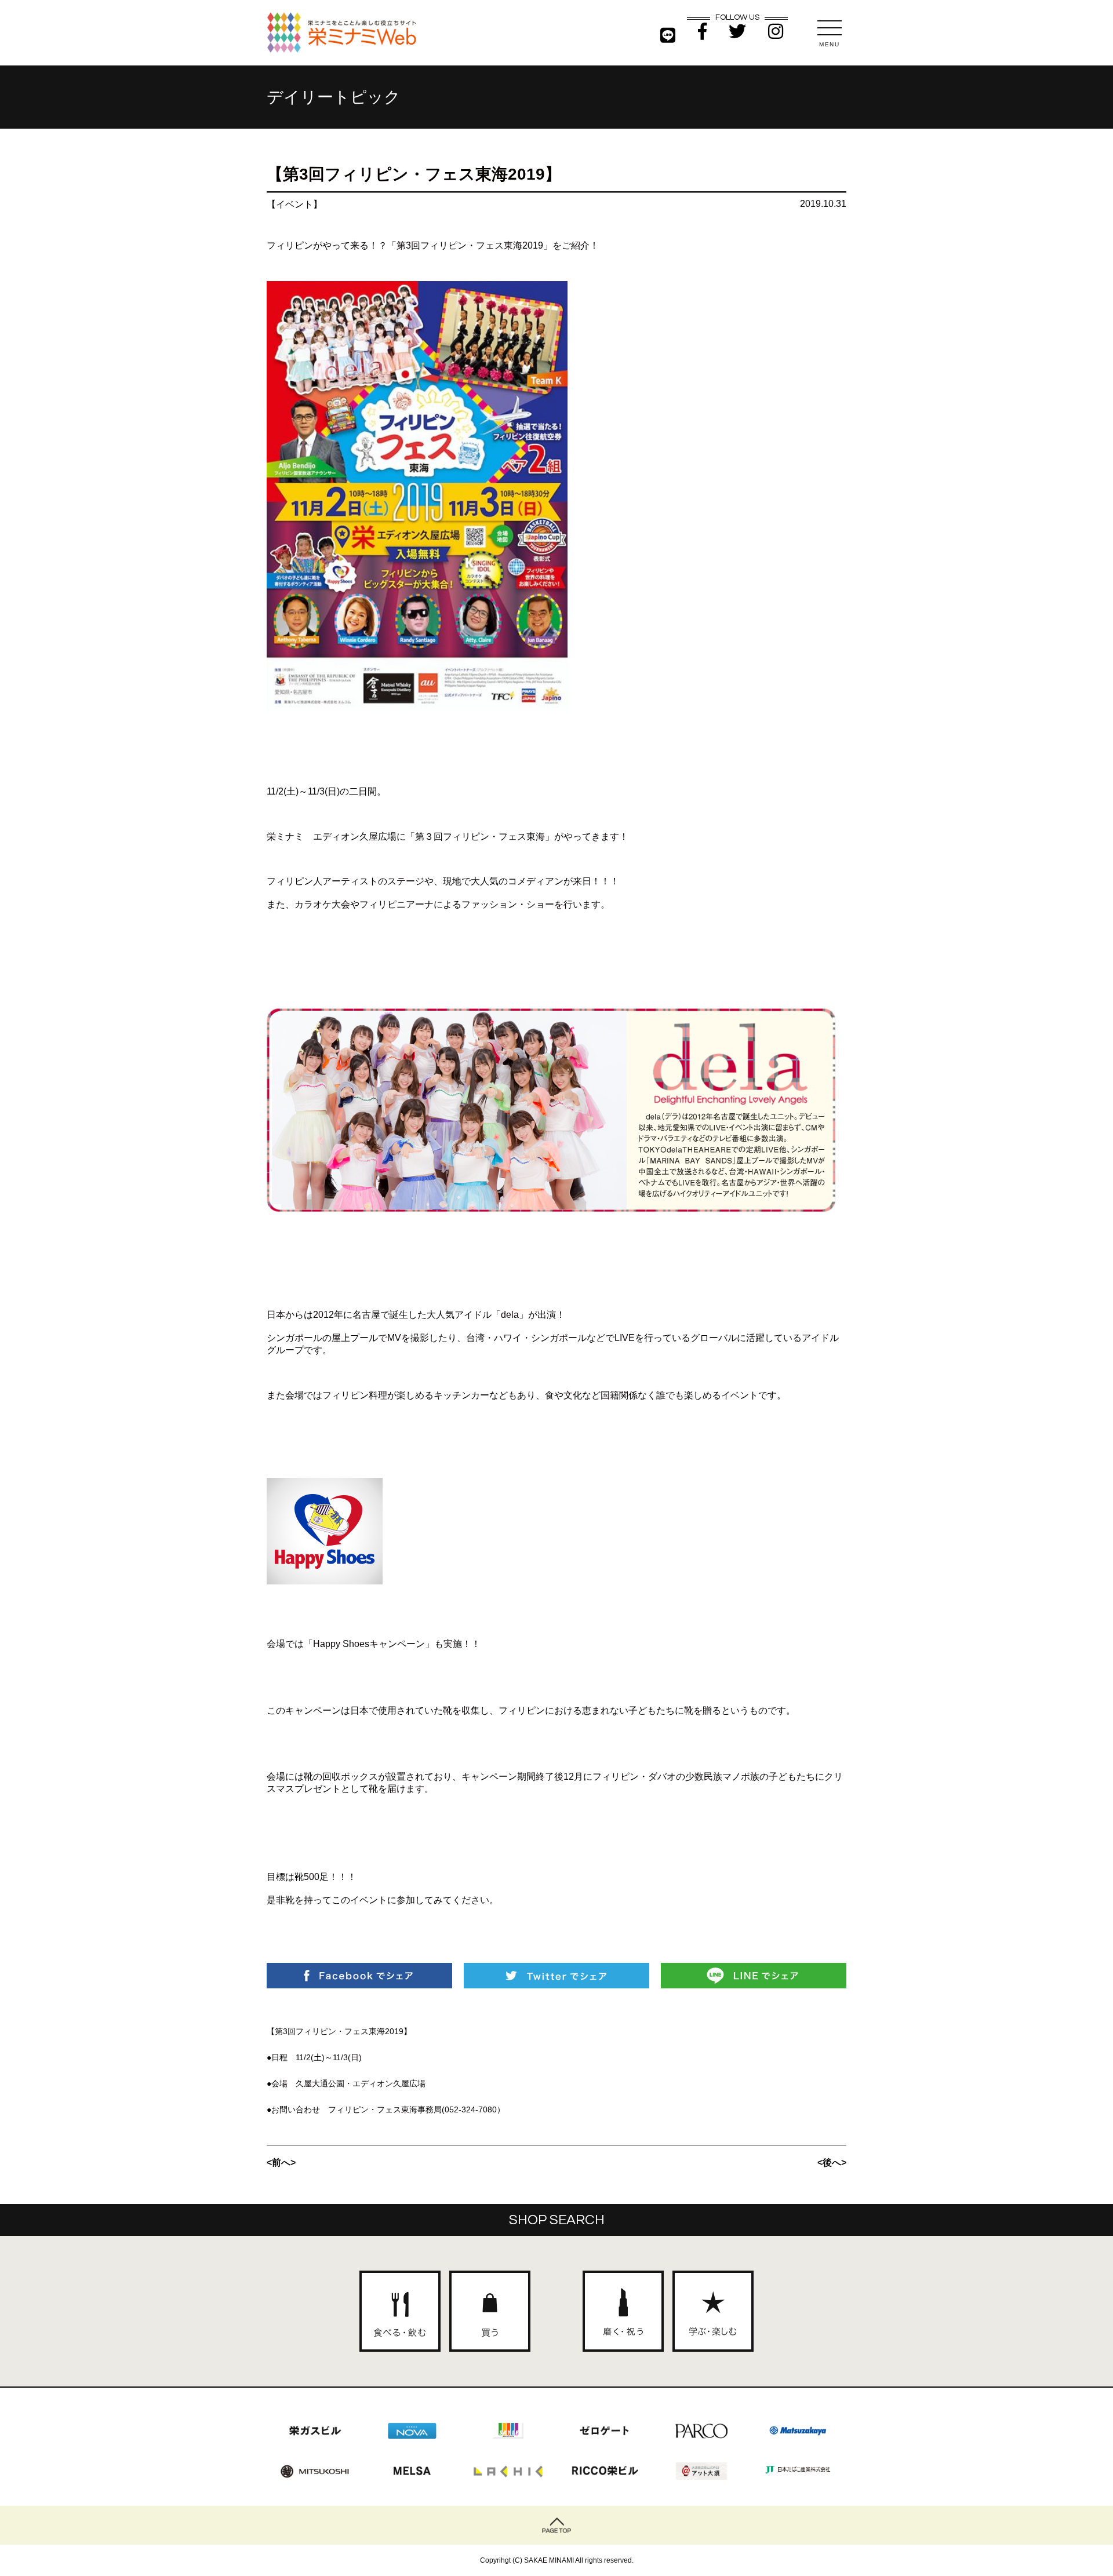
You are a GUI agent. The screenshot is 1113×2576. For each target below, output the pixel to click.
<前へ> (281, 2163)
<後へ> (832, 2163)
